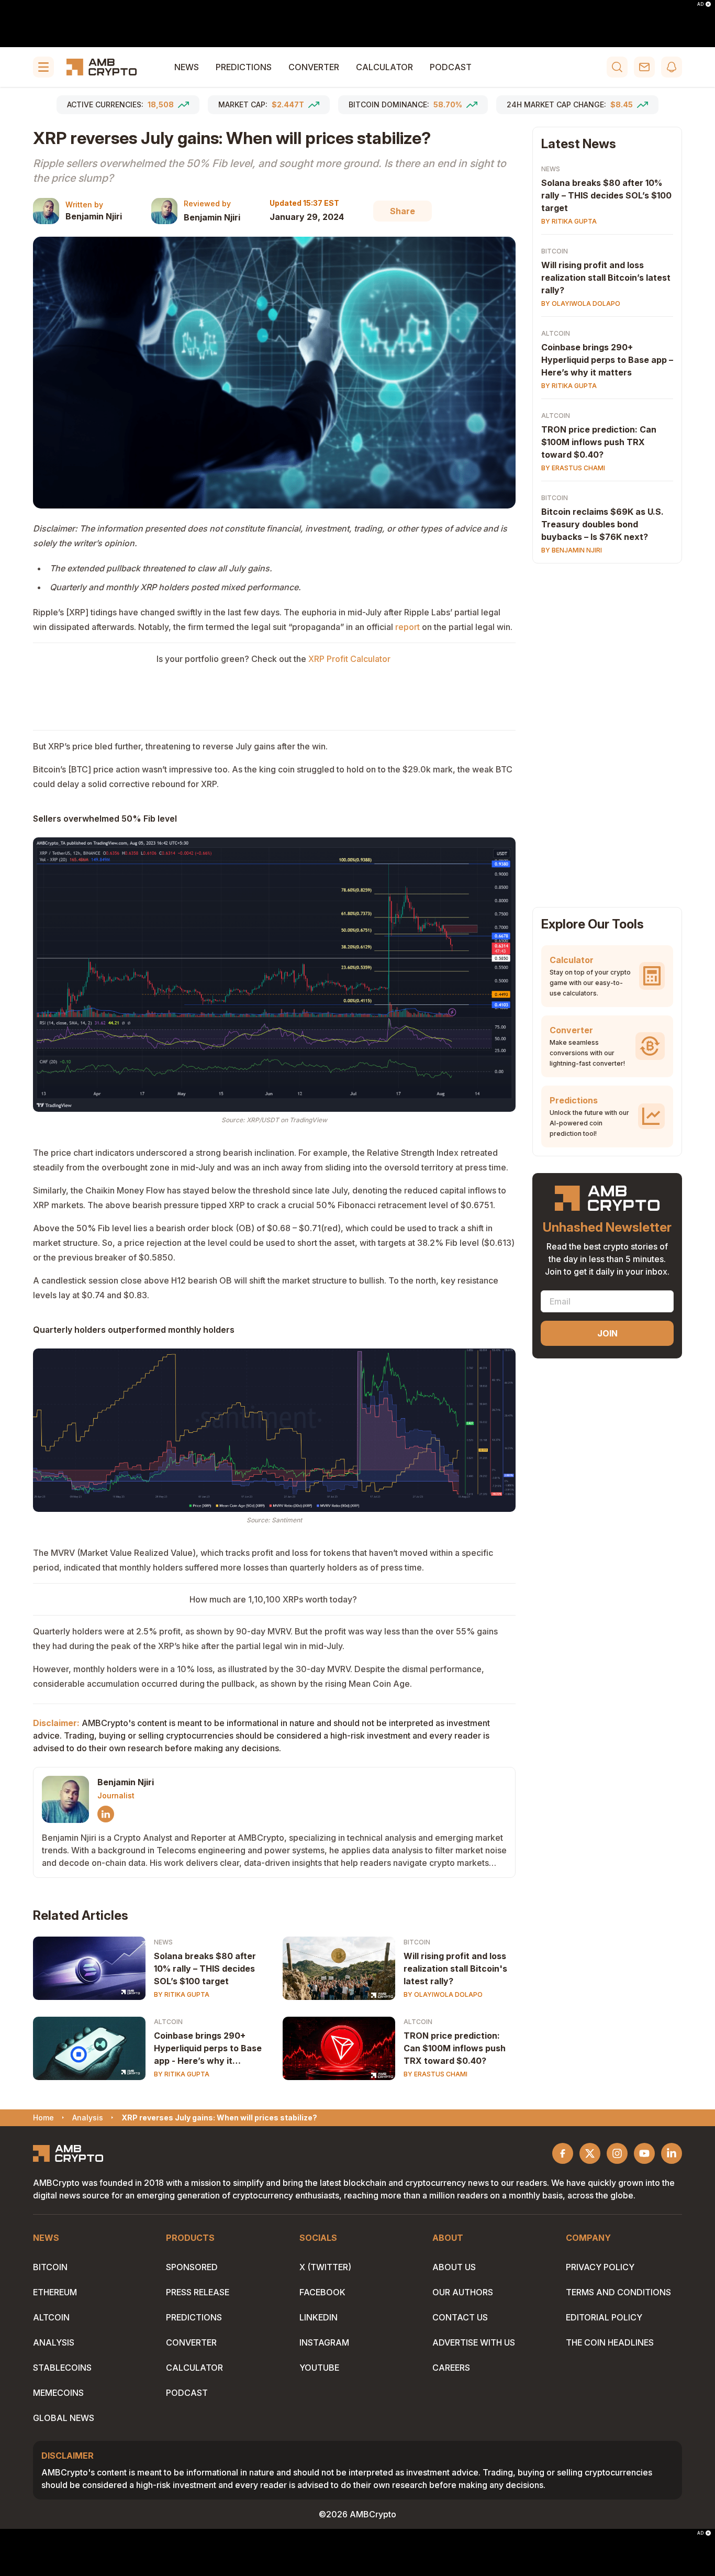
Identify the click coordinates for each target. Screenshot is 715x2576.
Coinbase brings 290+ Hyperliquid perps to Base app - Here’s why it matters (208, 2049)
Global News (64, 2418)
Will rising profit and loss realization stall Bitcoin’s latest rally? (606, 278)
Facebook (322, 2292)
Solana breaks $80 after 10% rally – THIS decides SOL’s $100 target (205, 1969)
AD (700, 4)
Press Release (198, 2292)
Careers (451, 2368)
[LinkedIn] (106, 1814)
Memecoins (58, 2393)
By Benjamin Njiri (572, 550)
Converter (314, 67)
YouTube (319, 2368)
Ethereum (55, 2292)
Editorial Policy (604, 2317)
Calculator (384, 67)
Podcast (451, 67)
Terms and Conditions (618, 2292)
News (187, 67)
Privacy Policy (600, 2267)
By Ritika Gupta (182, 1994)
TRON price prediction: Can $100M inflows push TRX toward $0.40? (455, 2048)
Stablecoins (62, 2368)
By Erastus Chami (435, 2074)
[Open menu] (43, 67)
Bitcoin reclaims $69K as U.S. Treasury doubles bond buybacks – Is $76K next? (602, 524)
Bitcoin (417, 1942)
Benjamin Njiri (94, 216)
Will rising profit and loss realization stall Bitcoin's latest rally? (455, 1969)
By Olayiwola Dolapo (443, 1994)
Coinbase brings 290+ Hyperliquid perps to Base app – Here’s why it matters (607, 360)
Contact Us (460, 2317)
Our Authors (463, 2292)
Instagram (324, 2342)
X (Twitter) (325, 2267)
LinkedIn (319, 2317)
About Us (454, 2267)
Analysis (54, 2342)
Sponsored (192, 2267)
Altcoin (168, 2022)
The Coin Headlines (610, 2342)
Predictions (244, 67)
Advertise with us (474, 2342)
